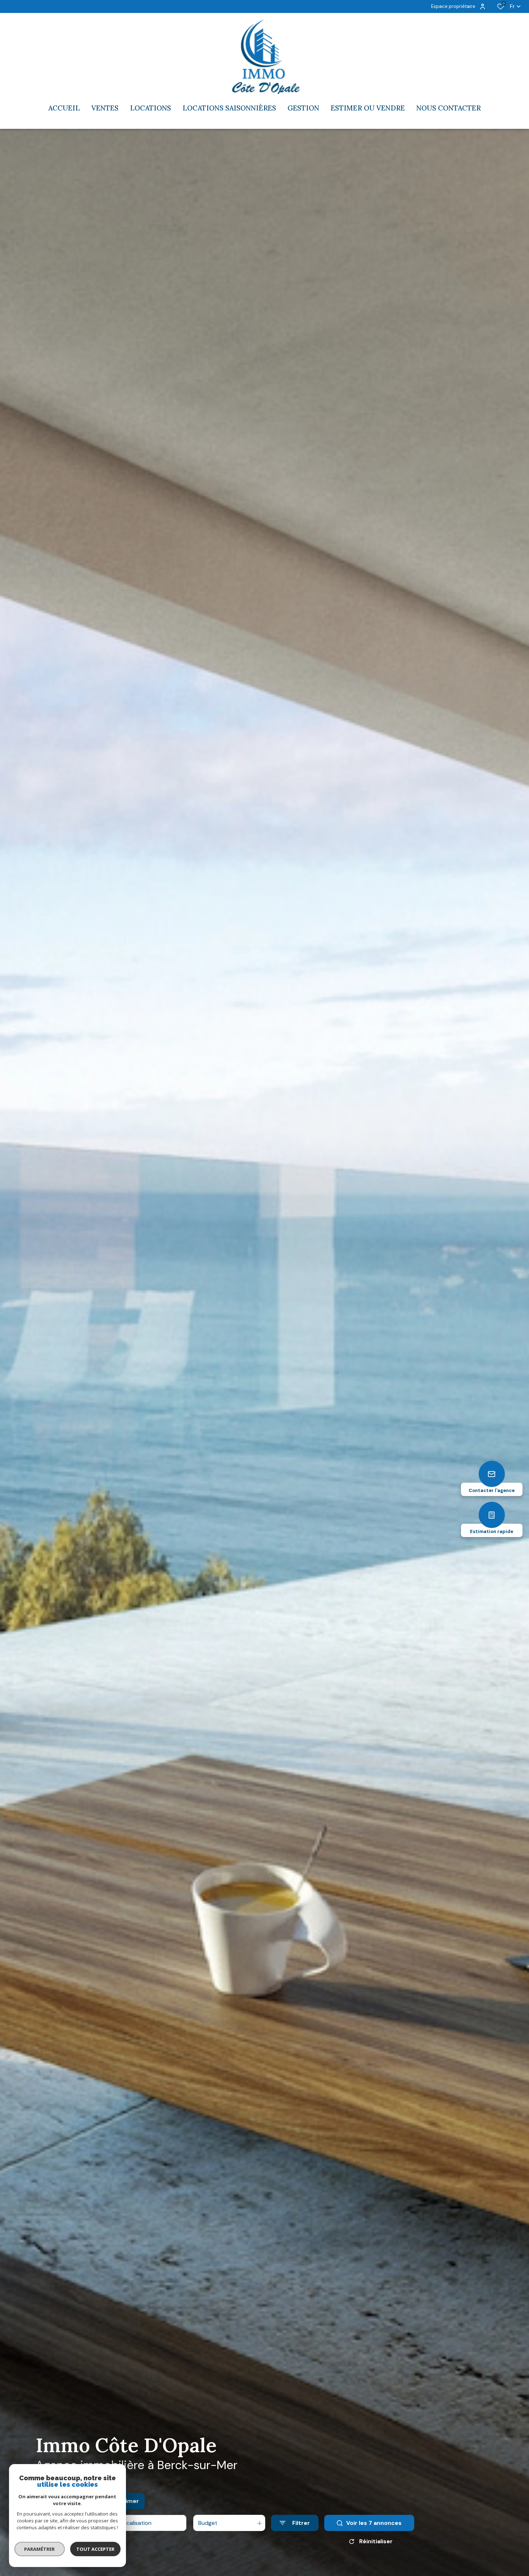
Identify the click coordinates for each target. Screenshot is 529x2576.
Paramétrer (40, 2549)
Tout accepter (95, 2549)
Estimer (128, 2501)
